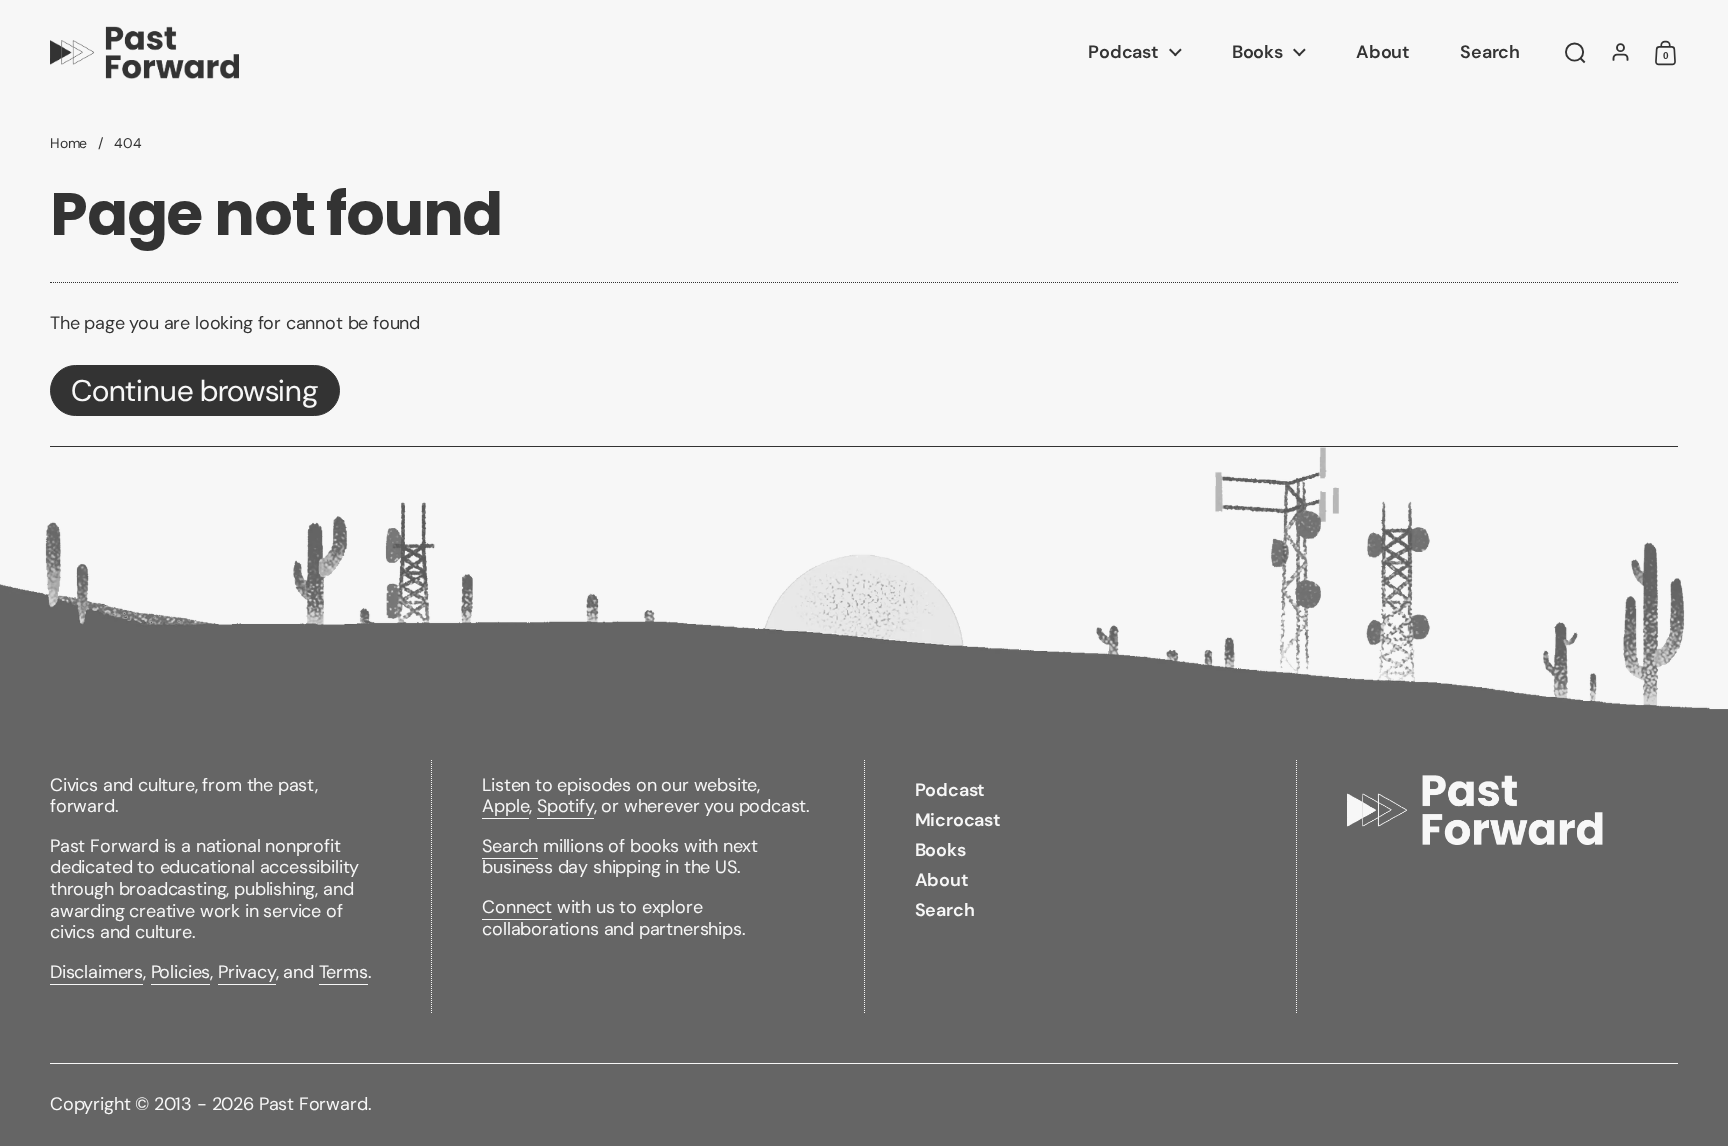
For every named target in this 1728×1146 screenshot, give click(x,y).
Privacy (247, 972)
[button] (1575, 53)
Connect (517, 907)
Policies (181, 972)
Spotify (565, 806)
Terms (343, 972)
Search (510, 846)
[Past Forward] (144, 52)
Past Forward (313, 1104)
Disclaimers (96, 972)
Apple (505, 806)
